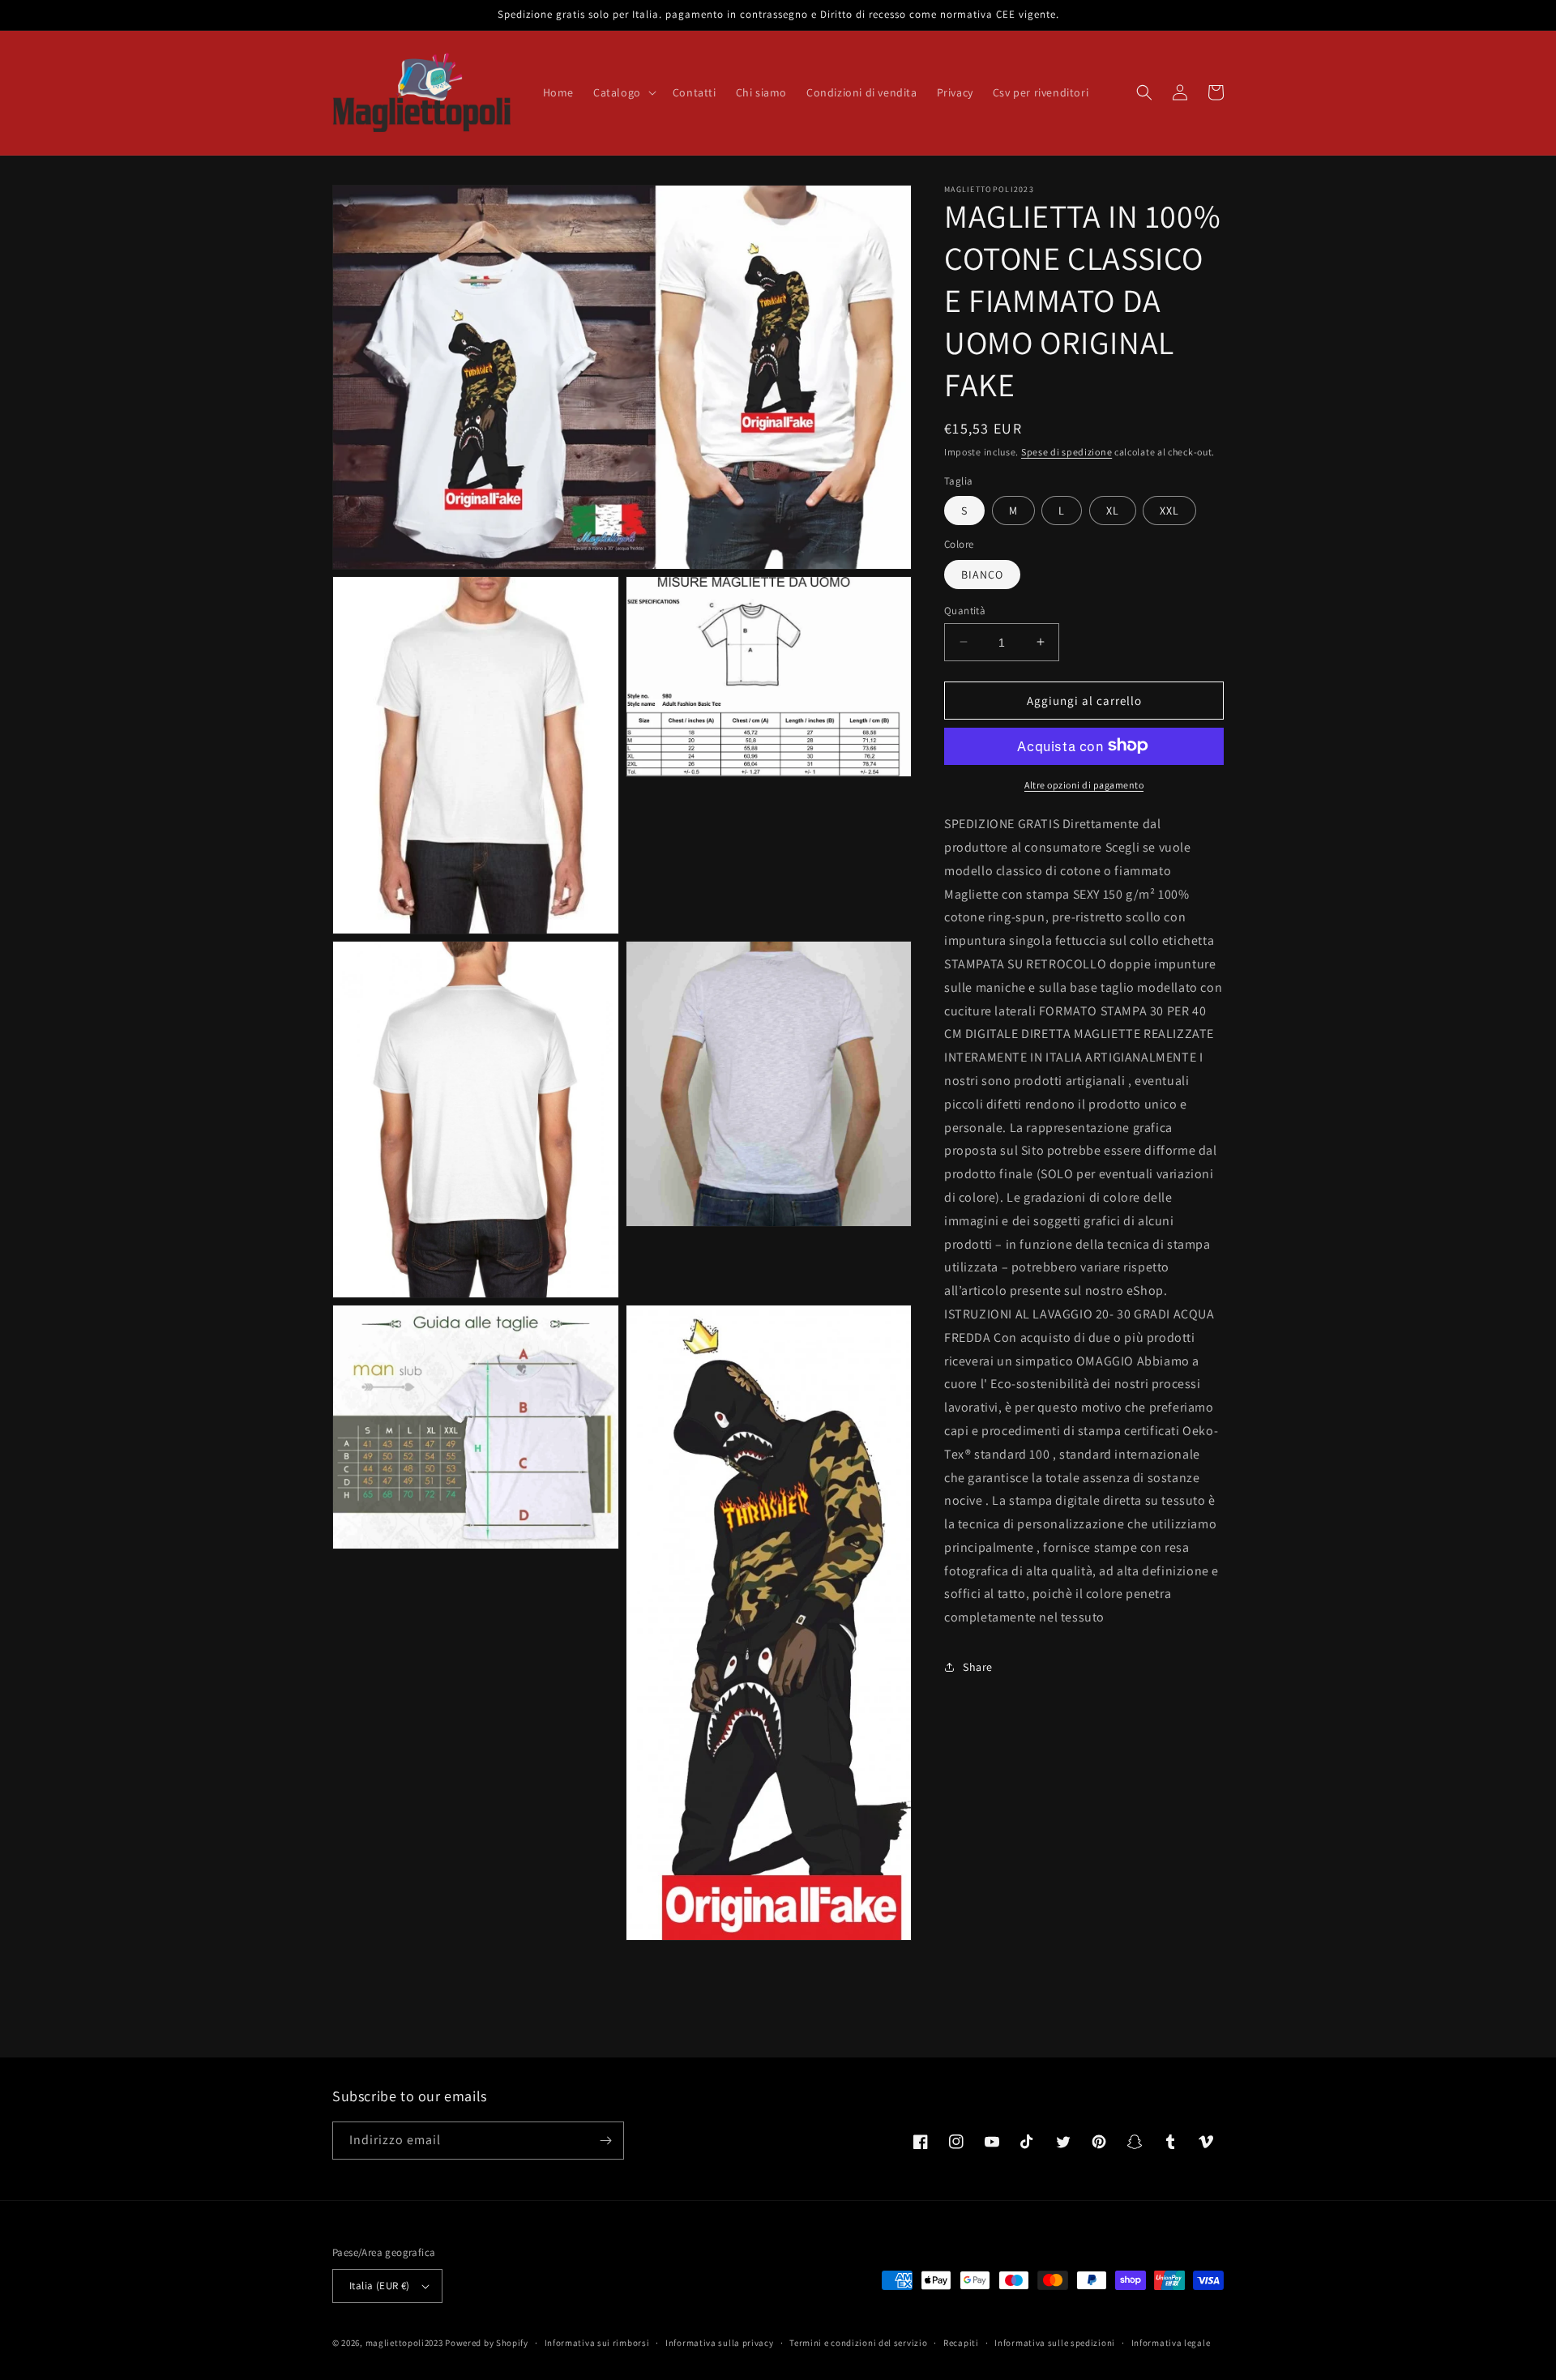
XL (1113, 510)
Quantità (965, 610)
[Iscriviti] (605, 2141)
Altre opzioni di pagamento (1084, 784)
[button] (623, 92)
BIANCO (982, 574)
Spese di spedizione (1067, 452)
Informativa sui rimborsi (597, 2343)
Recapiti (961, 2343)
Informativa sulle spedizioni (1055, 2343)
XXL (1169, 510)
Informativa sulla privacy (720, 2343)
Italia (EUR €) (380, 2286)
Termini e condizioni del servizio (858, 2343)
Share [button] (978, 1667)
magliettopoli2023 (404, 2343)
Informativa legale (1171, 2343)
